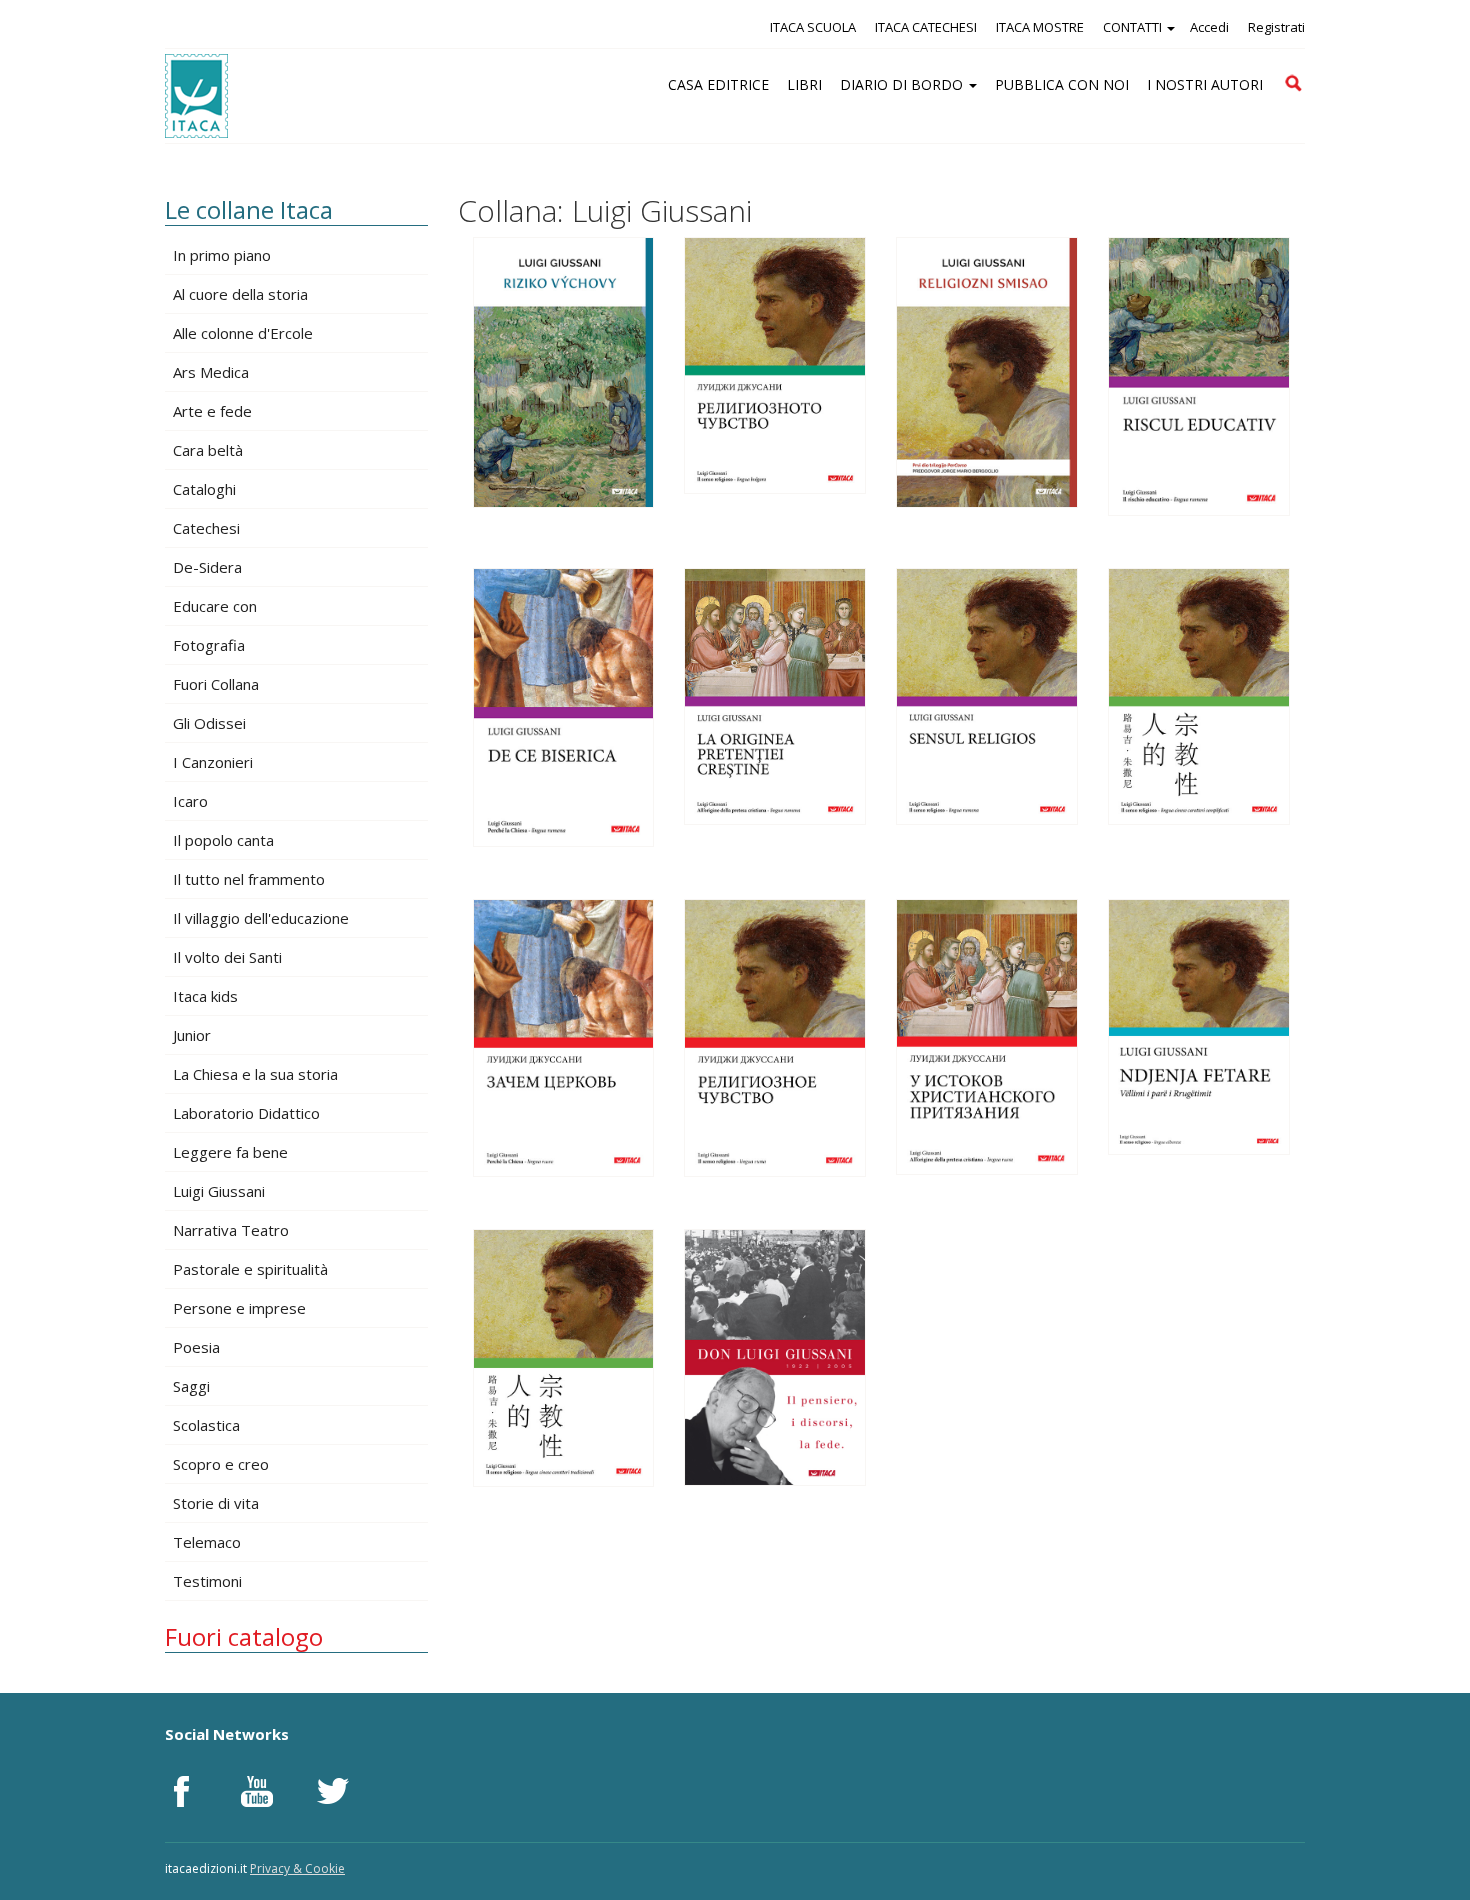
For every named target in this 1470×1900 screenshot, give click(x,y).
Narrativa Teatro (231, 1230)
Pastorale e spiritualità (250, 1269)
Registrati (1276, 27)
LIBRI (804, 84)
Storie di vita (216, 1503)
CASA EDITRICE (718, 84)
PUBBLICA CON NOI (1062, 84)
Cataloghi (204, 489)
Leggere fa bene (230, 1152)
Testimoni (207, 1581)
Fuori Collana (216, 684)
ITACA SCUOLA (813, 27)
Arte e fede (212, 411)
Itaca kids (205, 996)
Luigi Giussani (219, 1191)
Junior (192, 1035)
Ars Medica (211, 372)
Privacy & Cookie (297, 1868)
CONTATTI (1134, 27)
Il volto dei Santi (227, 957)
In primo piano (222, 255)
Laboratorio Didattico (246, 1113)
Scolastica (206, 1425)
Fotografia (209, 645)
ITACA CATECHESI (926, 27)
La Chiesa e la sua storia (255, 1074)
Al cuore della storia (240, 294)
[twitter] (333, 1791)
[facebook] (181, 1791)
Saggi (191, 1386)
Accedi (1209, 27)
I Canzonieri (213, 762)
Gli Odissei (209, 723)
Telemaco (207, 1542)
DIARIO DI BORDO (903, 84)
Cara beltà (208, 450)
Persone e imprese (239, 1308)
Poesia (196, 1347)
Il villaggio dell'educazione (261, 918)
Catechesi (206, 528)
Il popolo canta (223, 840)
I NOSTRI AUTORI (1205, 84)
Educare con (215, 606)
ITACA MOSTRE (1040, 27)
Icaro (190, 801)
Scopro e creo (221, 1464)
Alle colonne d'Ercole (243, 333)
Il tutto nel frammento (249, 879)
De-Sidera (207, 567)
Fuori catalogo (244, 1636)
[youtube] (257, 1791)
